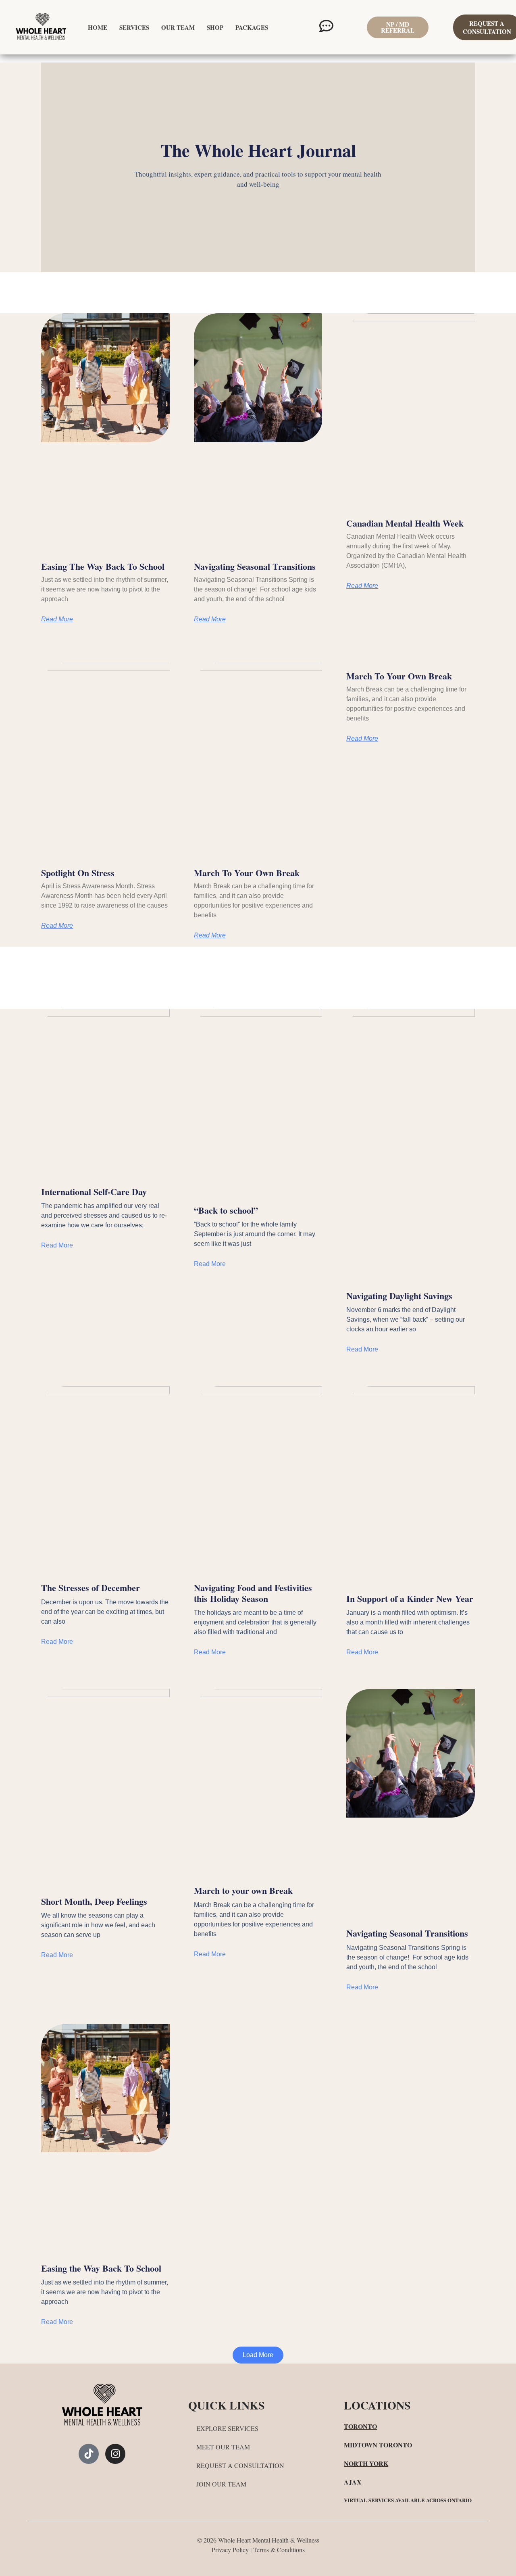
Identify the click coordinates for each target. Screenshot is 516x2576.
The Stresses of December (91, 1588)
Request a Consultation (240, 2465)
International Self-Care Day (94, 1192)
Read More (57, 619)
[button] (258, 2355)
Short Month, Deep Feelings (94, 1901)
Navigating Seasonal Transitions (255, 566)
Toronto (360, 2426)
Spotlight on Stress (78, 873)
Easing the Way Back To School (103, 566)
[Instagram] (115, 2454)
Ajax (353, 2482)
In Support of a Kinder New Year (410, 1598)
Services (134, 27)
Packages (252, 27)
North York (366, 2463)
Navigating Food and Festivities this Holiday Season (253, 1593)
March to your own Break (247, 873)
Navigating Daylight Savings (399, 1296)
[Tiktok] (89, 2454)
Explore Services (227, 2428)
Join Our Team (221, 2484)
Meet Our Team (223, 2447)
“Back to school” (226, 1210)
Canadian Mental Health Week (405, 523)
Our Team (178, 27)
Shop (215, 27)
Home (98, 27)
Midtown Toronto (378, 2445)
